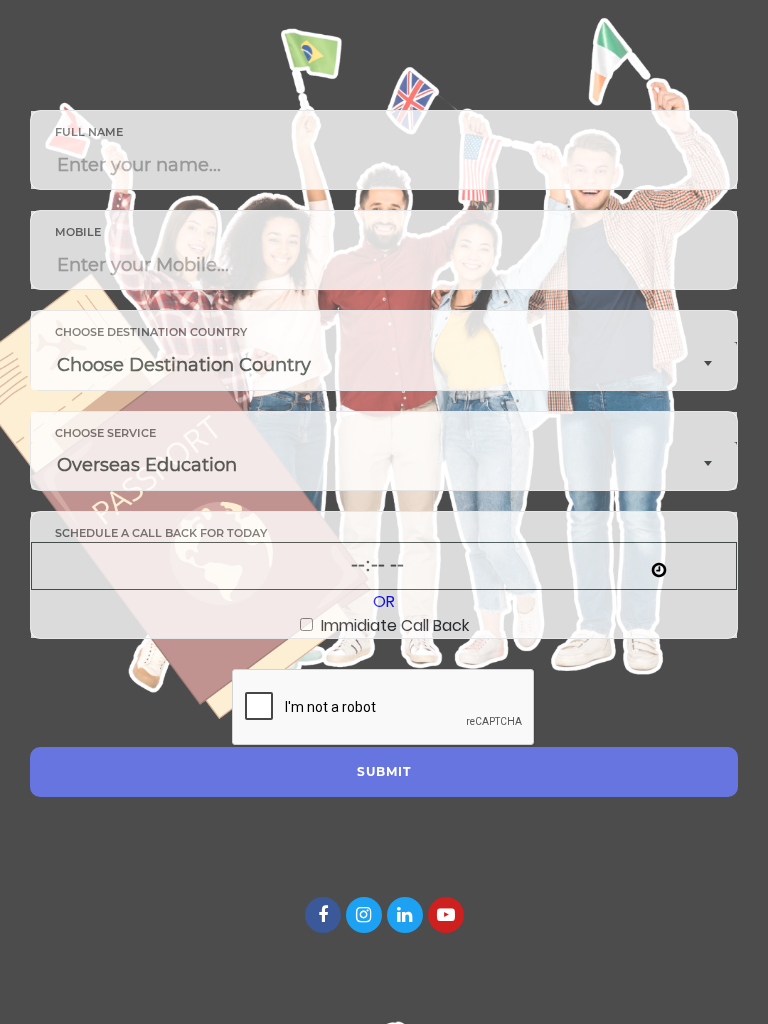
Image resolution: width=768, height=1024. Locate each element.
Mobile (78, 232)
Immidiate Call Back (391, 625)
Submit (384, 771)
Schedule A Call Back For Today (161, 533)
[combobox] (384, 366)
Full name (89, 132)
